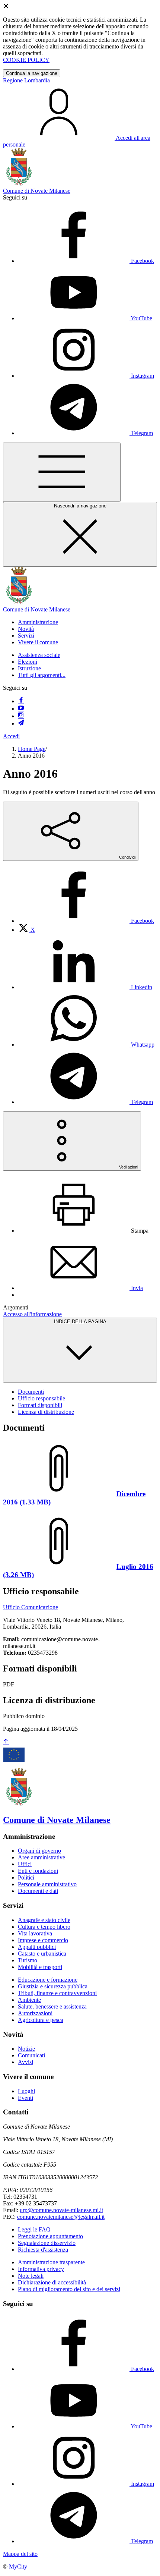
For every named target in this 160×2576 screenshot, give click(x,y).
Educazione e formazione (48, 1980)
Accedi (11, 736)
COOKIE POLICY (26, 60)
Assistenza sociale (39, 655)
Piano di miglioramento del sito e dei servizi (69, 2289)
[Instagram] (21, 716)
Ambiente (29, 2000)
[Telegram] (21, 724)
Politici (26, 1877)
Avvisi (25, 2062)
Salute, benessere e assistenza (52, 2006)
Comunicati (31, 2055)
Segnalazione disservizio (47, 2243)
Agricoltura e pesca (41, 2020)
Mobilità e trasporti (40, 1967)
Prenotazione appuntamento (50, 2236)
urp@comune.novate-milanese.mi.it (61, 2210)
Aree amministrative (41, 1857)
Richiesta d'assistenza (43, 2250)
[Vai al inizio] (6, 1742)
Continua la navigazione (32, 73)
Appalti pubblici (37, 1947)
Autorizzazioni (35, 2013)
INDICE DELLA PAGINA (80, 1322)
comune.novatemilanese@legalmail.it (61, 2217)
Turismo (28, 1960)
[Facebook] (21, 701)
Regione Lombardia (26, 80)
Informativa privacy (41, 2269)
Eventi (25, 2098)
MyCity (18, 2566)
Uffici (25, 1864)
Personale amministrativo (47, 1884)
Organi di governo (39, 1851)
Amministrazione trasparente (51, 2262)
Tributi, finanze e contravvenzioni (57, 1993)
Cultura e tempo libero (44, 1927)
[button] (38, 622)
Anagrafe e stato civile (44, 1920)
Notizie (26, 2049)
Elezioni (28, 662)
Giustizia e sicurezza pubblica (53, 1986)
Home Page (32, 749)
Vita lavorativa (35, 1933)
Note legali (31, 2276)
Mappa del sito (20, 2554)
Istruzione (29, 668)
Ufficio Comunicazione (31, 1607)
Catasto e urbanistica (42, 1954)
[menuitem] (86, 921)
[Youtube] (21, 709)
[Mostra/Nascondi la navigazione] (62, 472)
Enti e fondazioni (38, 1871)
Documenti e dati (38, 1891)
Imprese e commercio (43, 1940)
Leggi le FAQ (34, 2229)
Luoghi (26, 2091)
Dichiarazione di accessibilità (52, 2282)
